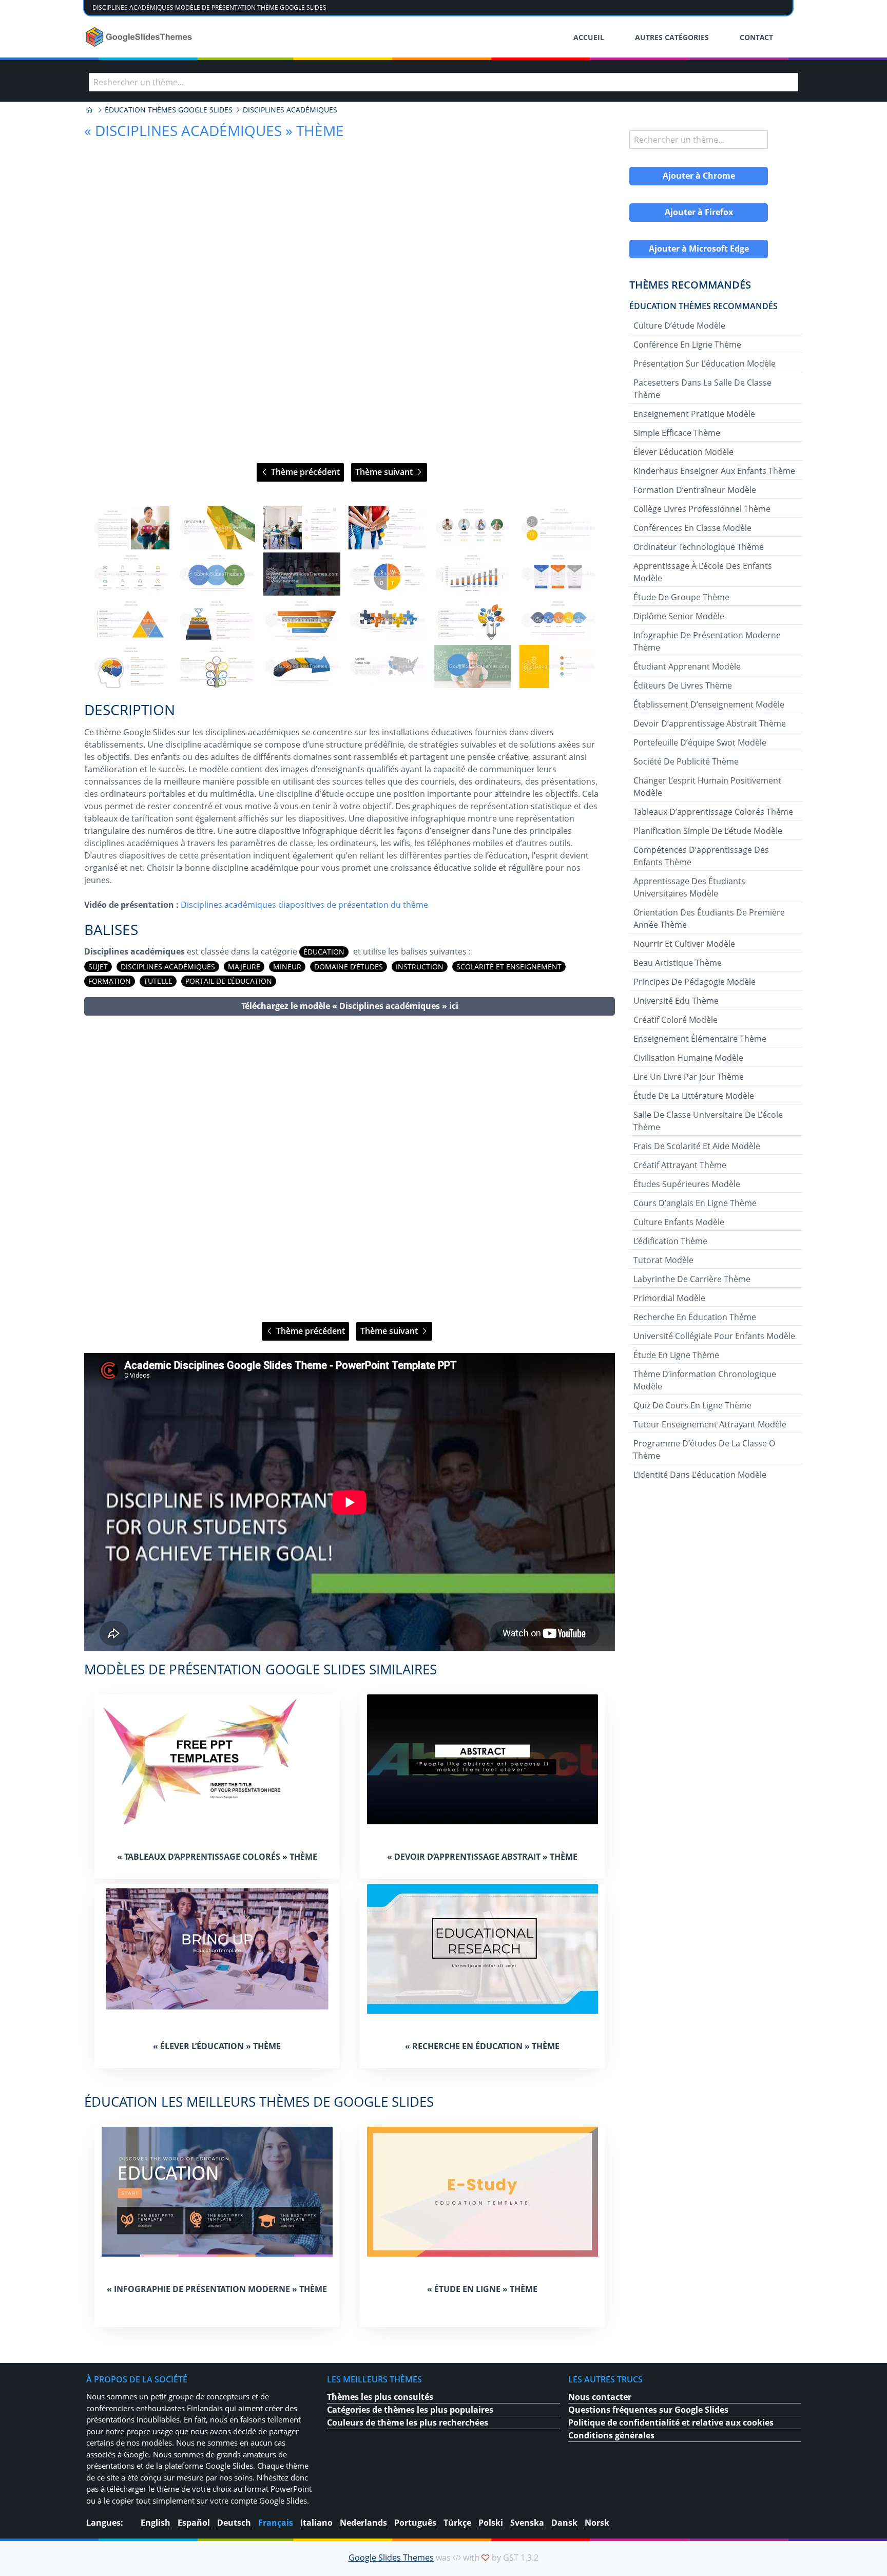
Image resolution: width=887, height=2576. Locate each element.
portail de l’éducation (229, 981)
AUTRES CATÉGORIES (672, 37)
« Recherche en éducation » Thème (482, 2046)
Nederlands (363, 2523)
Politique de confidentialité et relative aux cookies (671, 2422)
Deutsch (234, 2523)
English (156, 2523)
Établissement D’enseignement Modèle (709, 704)
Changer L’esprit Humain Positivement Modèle (707, 787)
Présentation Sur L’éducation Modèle (705, 364)
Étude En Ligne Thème (676, 1355)
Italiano (316, 2523)
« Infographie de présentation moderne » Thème (217, 2289)
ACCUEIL (589, 37)
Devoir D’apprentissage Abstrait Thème (710, 723)
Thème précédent (304, 472)
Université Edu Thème (676, 1001)
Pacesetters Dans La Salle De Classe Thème (702, 389)
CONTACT (756, 37)
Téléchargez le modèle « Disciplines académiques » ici (350, 1006)
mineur (287, 967)
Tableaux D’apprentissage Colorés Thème (713, 812)
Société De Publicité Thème (686, 761)
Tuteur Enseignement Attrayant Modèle (710, 1424)
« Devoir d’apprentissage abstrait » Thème (482, 1857)
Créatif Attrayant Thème (680, 1165)
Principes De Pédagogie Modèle (695, 982)
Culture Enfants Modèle (679, 1222)
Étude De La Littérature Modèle (694, 1096)
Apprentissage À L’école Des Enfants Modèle (703, 572)
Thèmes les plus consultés (380, 2397)
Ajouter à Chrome (699, 176)
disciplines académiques (168, 967)
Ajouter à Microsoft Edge (699, 249)
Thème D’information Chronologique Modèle (705, 1380)
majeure (244, 967)
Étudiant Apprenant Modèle (687, 666)
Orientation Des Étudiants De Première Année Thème (709, 919)
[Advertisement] (350, 1169)
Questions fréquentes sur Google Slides (648, 2410)
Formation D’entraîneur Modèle (695, 490)
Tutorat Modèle (663, 1260)
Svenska (527, 2523)
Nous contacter (600, 2397)
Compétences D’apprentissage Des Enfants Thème (701, 856)
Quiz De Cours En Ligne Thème (692, 1405)
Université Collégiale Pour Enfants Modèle (714, 1336)
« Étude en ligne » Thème (482, 2289)
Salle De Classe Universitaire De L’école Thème (708, 1121)
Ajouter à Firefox (699, 212)
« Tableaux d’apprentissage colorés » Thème (217, 1857)
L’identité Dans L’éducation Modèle (700, 1475)
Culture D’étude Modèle (679, 326)
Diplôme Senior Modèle (679, 616)
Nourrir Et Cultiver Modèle (684, 944)
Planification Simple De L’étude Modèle (708, 831)
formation (110, 981)
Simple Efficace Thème (677, 433)
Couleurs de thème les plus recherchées (408, 2422)
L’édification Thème (670, 1241)
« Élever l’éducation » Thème (217, 2046)
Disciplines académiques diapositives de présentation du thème (304, 905)
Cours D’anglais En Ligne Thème (695, 1203)
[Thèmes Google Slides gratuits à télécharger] (140, 37)
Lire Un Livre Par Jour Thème (689, 1077)
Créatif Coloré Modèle (676, 1020)
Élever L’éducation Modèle (683, 452)
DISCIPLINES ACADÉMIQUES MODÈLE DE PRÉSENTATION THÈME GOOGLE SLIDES (209, 7)
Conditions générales (611, 2435)
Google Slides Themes (391, 2558)
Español (194, 2523)
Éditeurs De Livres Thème (683, 685)
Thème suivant (385, 472)
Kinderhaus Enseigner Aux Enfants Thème (714, 471)
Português (415, 2523)
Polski (491, 2523)
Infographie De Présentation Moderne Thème (707, 641)
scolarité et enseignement (509, 967)
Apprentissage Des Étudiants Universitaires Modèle (689, 887)
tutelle (158, 981)
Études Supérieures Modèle (687, 1184)
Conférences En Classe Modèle (692, 528)
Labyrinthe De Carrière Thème (692, 1279)
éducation (324, 952)
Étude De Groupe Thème (681, 597)
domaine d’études (349, 967)
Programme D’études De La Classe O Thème (704, 1449)
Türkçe (457, 2523)
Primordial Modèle (669, 1298)
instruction (420, 967)
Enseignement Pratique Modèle (694, 414)
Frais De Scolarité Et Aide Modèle (697, 1146)
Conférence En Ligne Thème (687, 345)
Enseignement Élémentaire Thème (700, 1039)
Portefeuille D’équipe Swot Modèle (700, 742)
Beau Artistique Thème (678, 963)
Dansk (564, 2523)
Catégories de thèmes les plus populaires (410, 2410)
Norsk (597, 2523)
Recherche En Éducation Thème (695, 1317)
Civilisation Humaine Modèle (688, 1058)
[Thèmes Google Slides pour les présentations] (89, 110)
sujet (98, 967)
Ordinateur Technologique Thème (699, 547)
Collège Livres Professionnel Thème (702, 509)
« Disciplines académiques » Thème (214, 130)
